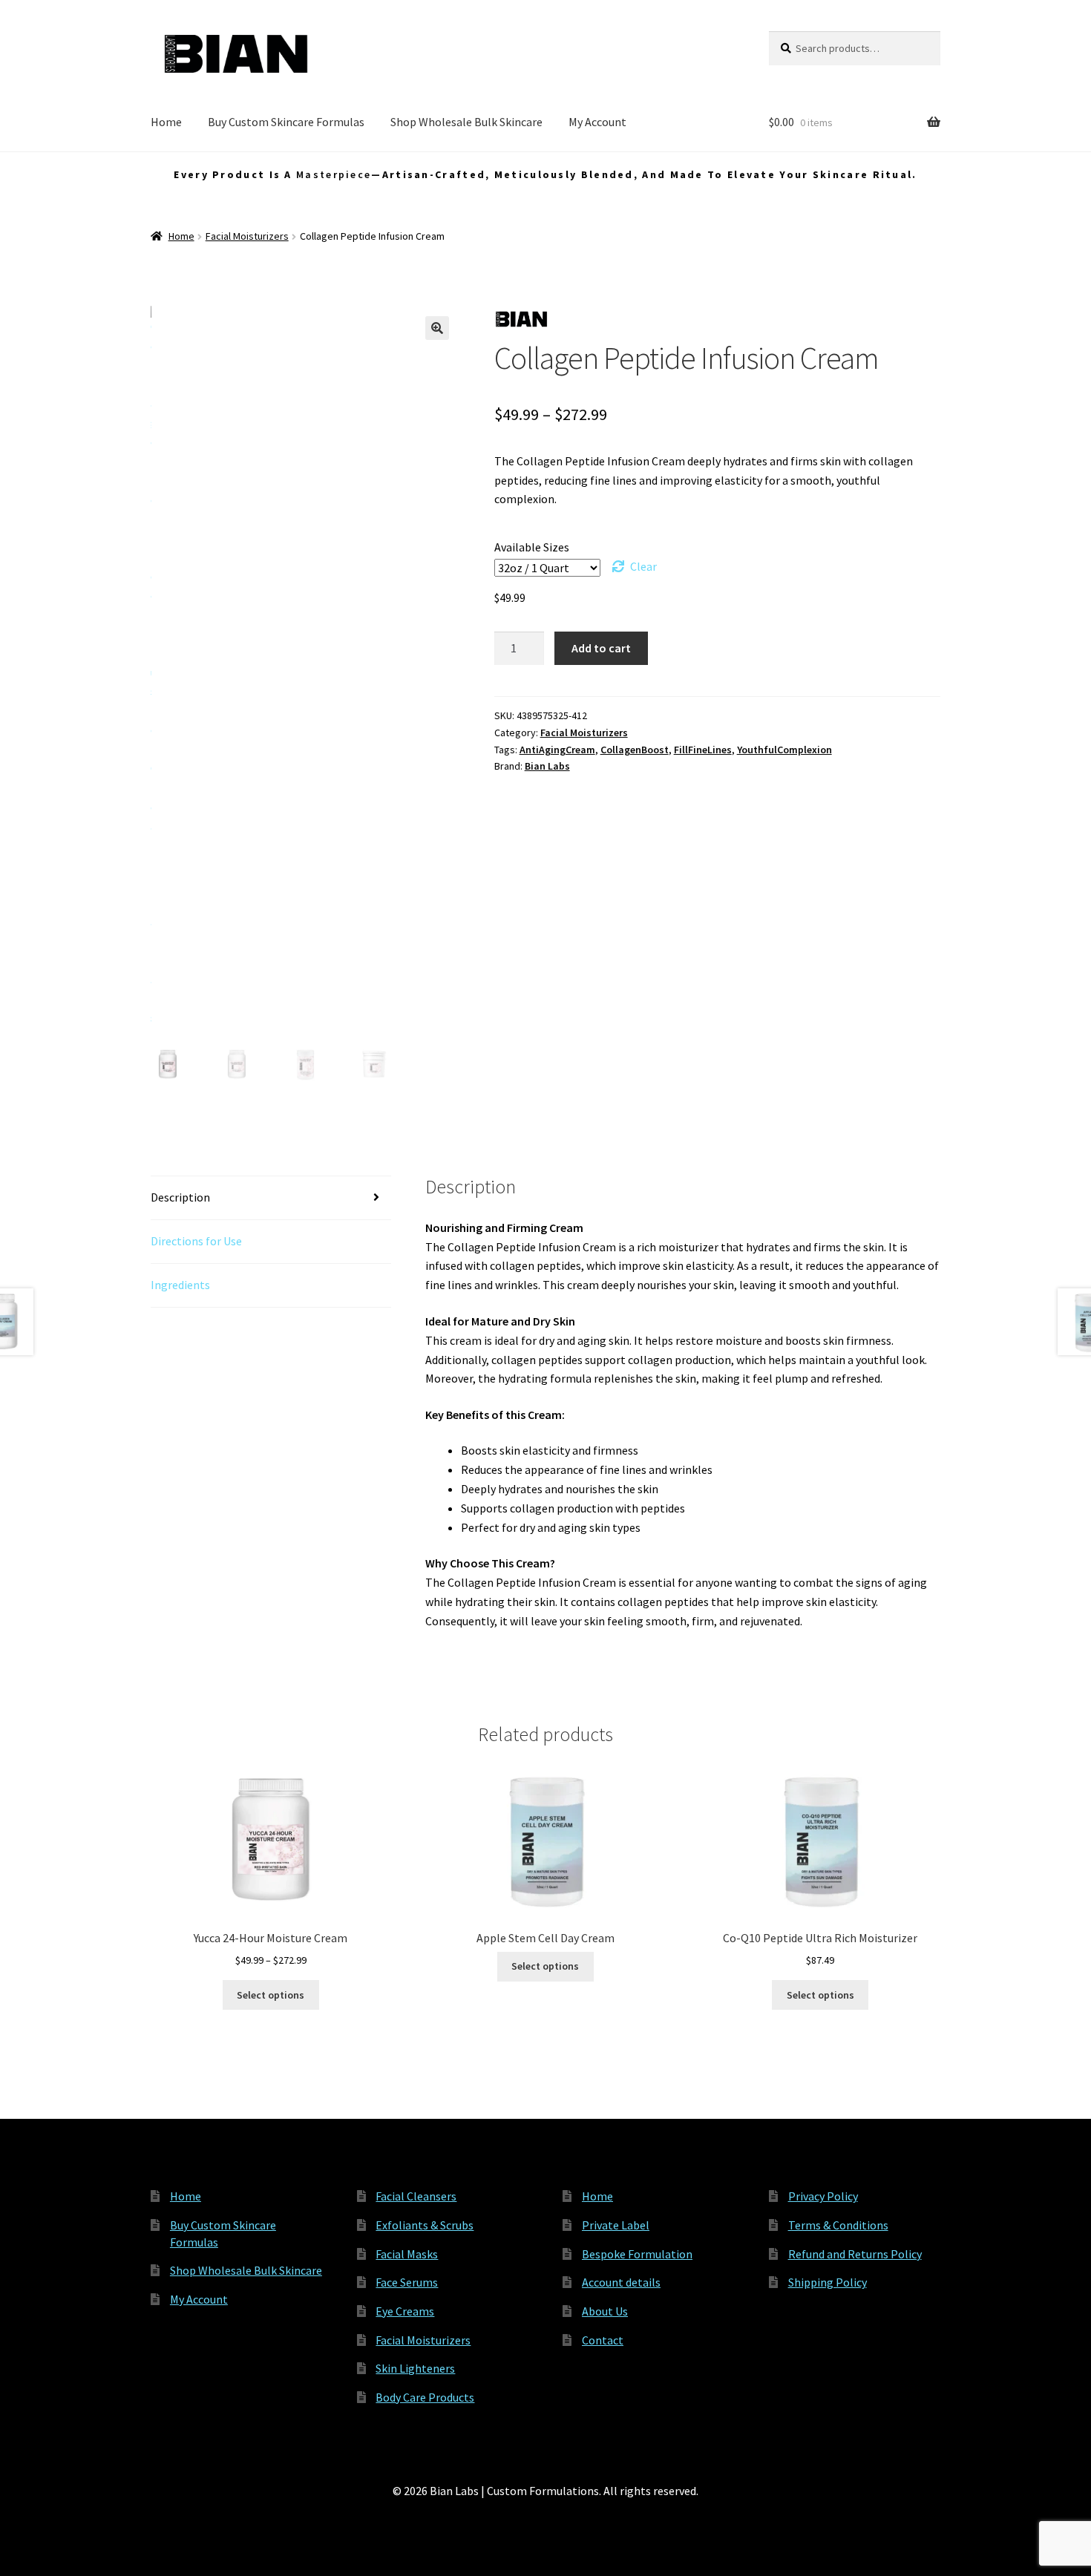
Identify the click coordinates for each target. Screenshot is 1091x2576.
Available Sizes (532, 547)
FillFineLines (703, 750)
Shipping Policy (828, 2282)
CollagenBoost (635, 750)
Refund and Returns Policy (855, 2254)
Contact (603, 2340)
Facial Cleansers (416, 2196)
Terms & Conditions (838, 2225)
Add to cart (601, 648)
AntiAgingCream (557, 750)
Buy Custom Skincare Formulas (286, 122)
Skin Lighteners (415, 2368)
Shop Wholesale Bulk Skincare (466, 122)
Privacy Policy (823, 2196)
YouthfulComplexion (784, 750)
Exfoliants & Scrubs (425, 2225)
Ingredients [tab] (180, 1285)
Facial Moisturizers (247, 236)
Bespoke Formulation (637, 2254)
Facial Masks (407, 2254)
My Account (597, 122)
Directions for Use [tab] (196, 1241)
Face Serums (407, 2282)
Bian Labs (547, 766)
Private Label (616, 2225)
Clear (643, 566)
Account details (621, 2282)
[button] (437, 328)
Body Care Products (425, 2397)
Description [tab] (180, 1197)
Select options (271, 1995)
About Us (605, 2311)
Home (166, 122)
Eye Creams (405, 2311)
